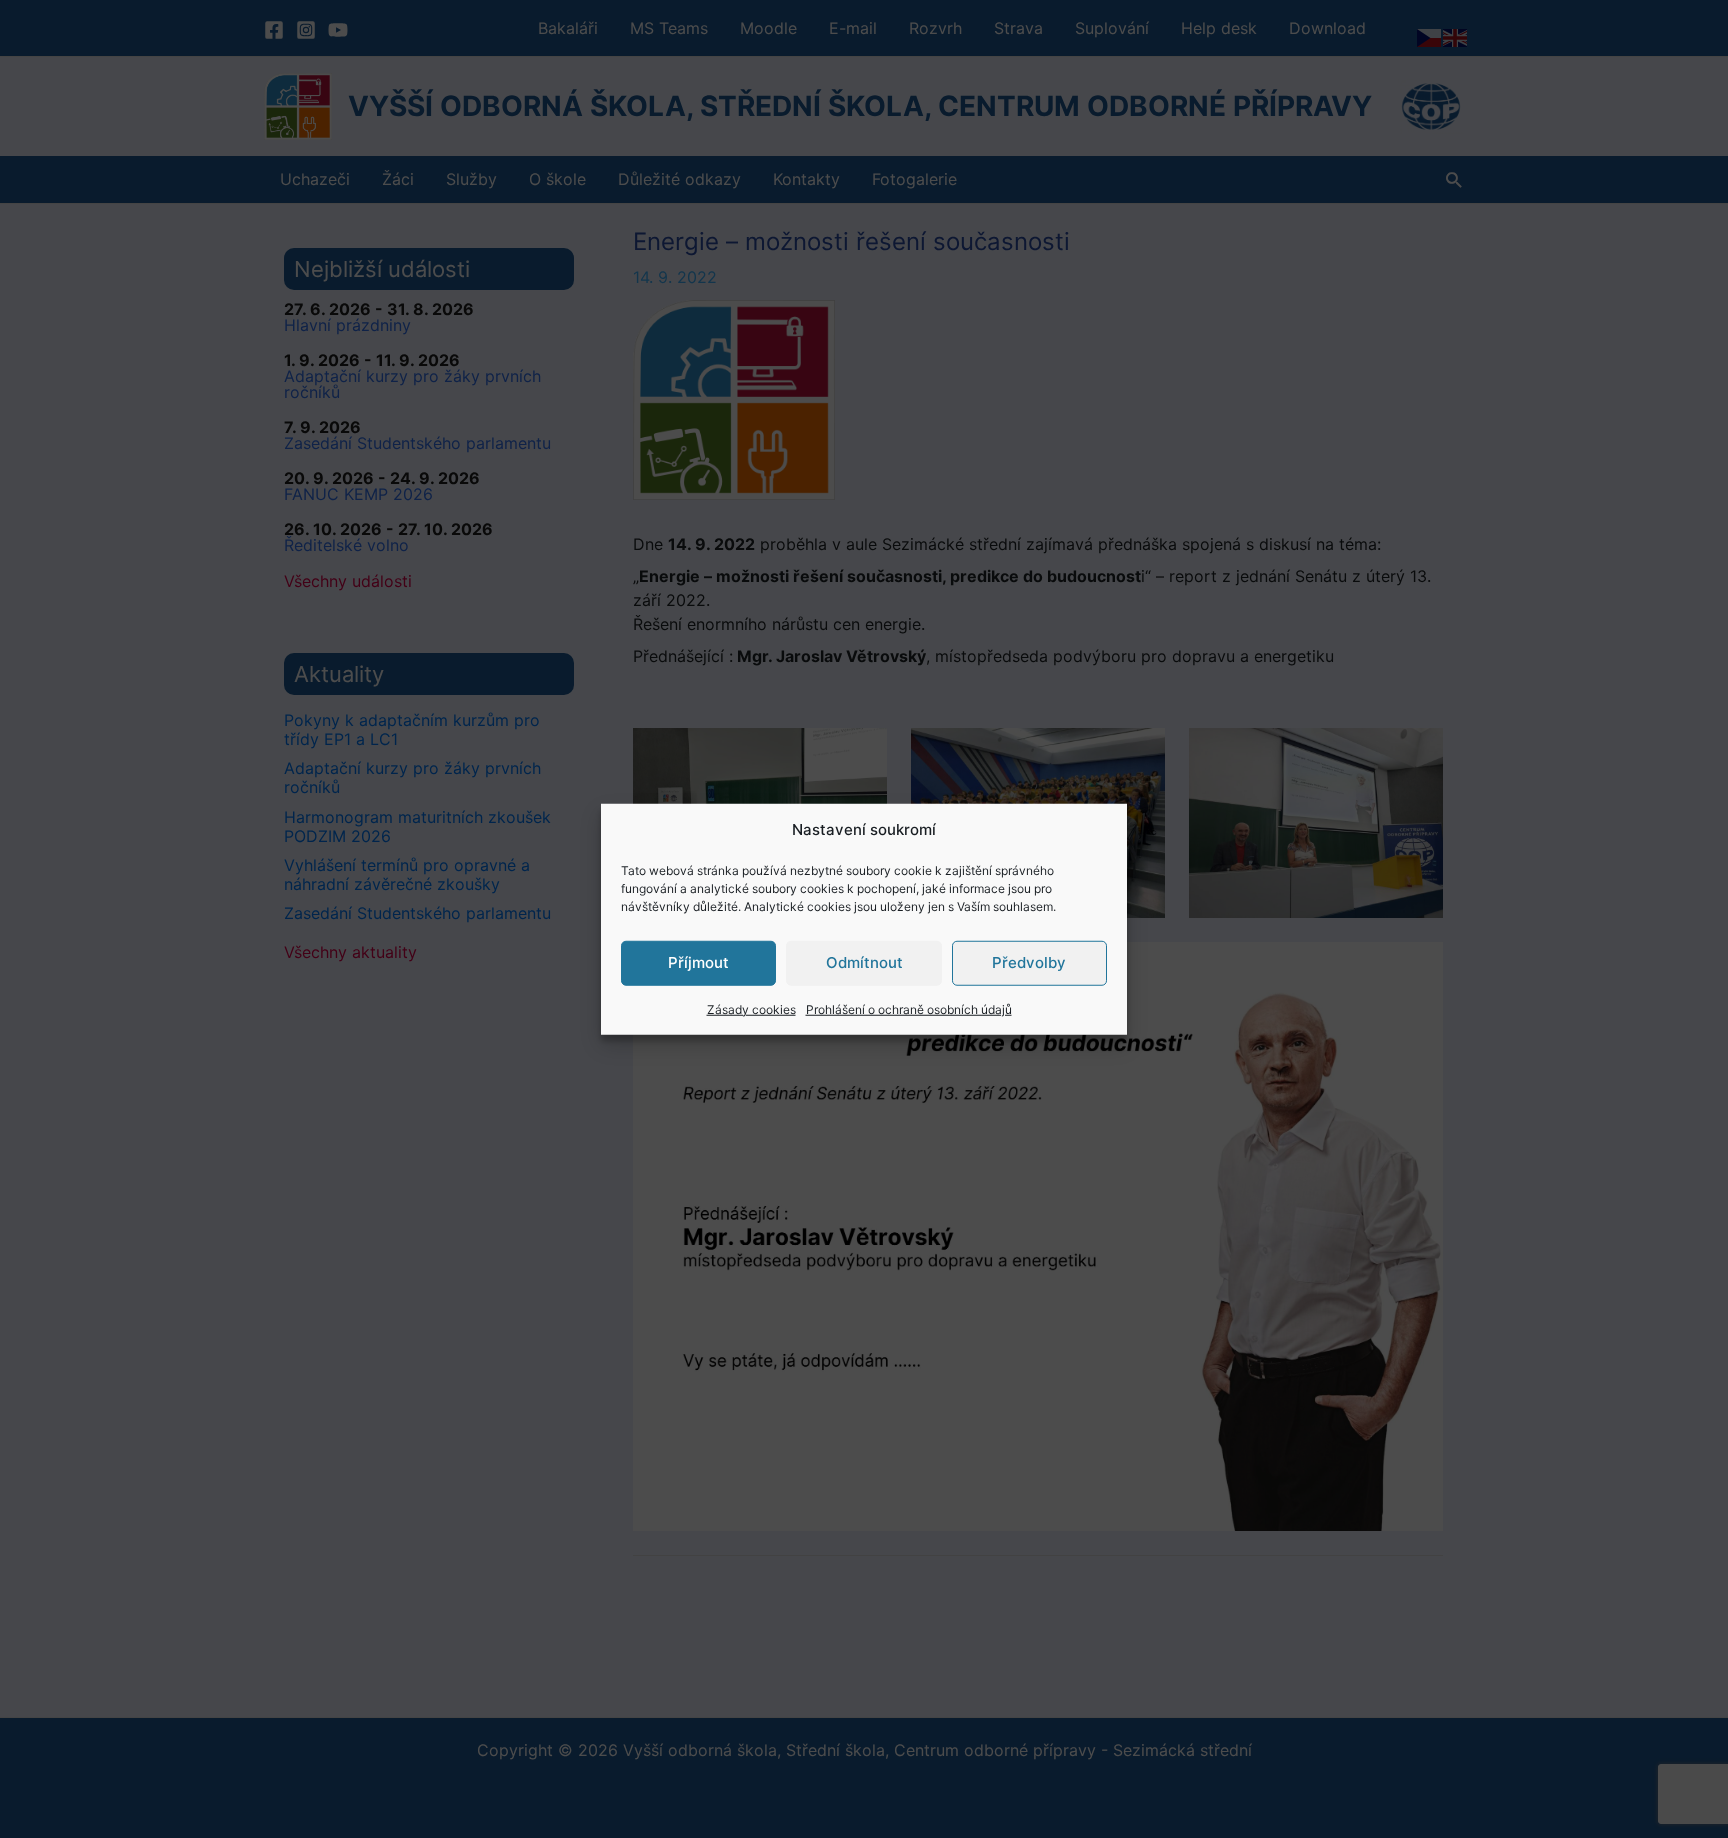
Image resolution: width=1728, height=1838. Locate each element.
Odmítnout (864, 962)
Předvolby (1029, 962)
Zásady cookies (751, 1008)
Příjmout (698, 962)
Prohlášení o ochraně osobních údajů (909, 1008)
